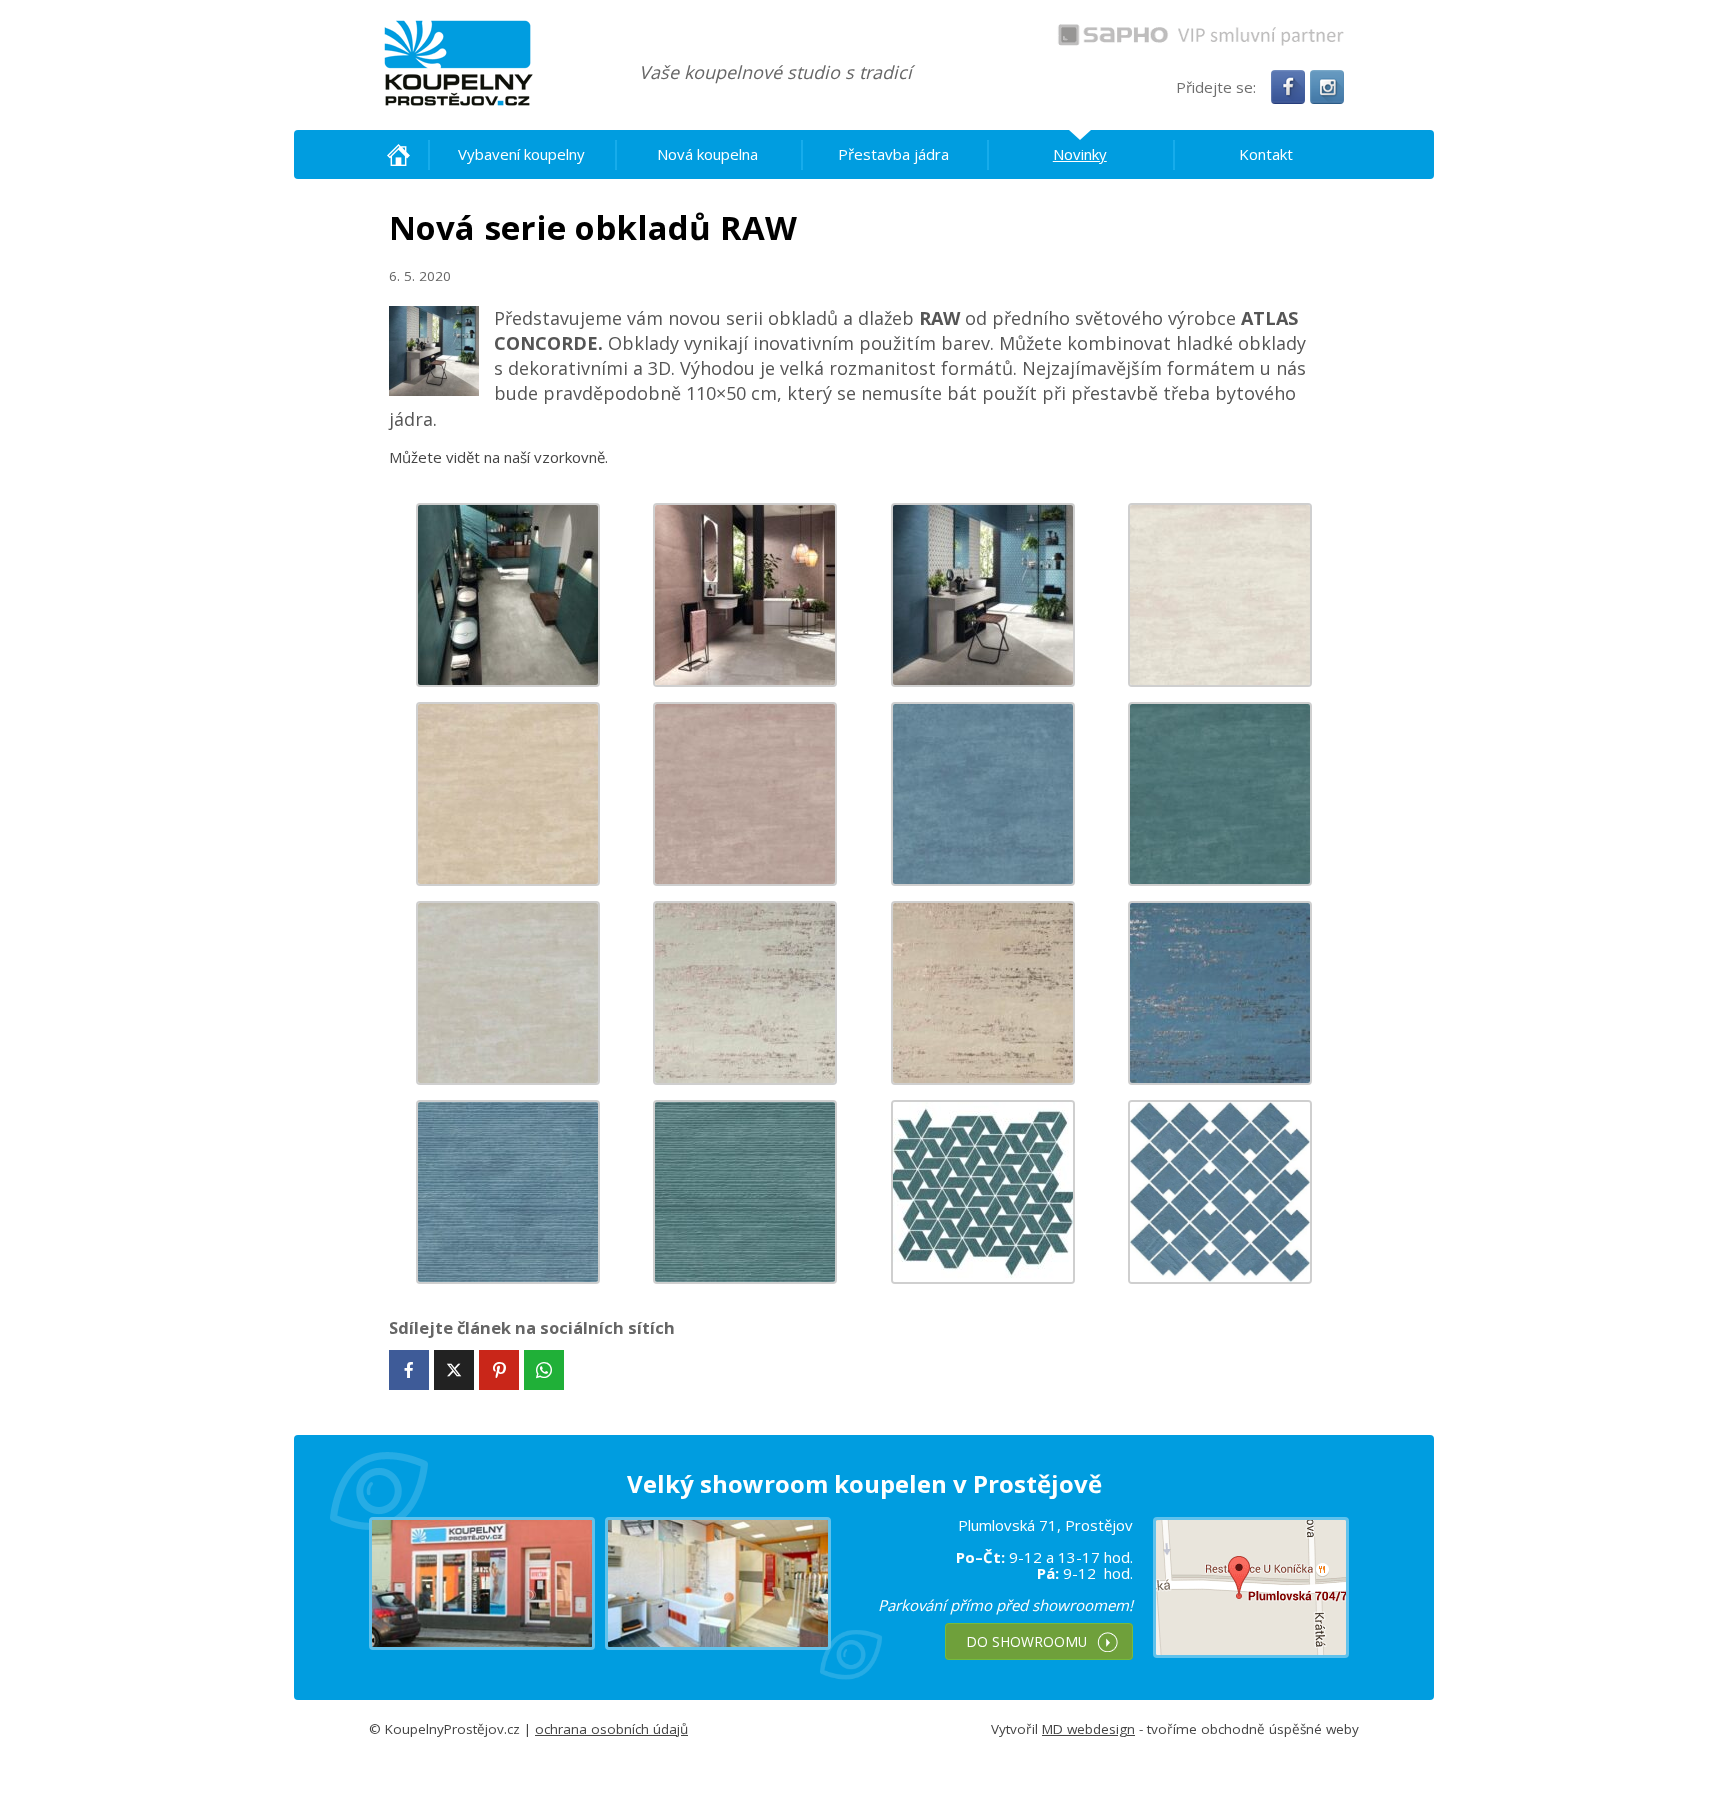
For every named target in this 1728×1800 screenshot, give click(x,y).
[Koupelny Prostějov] (458, 63)
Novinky (1080, 154)
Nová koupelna (707, 154)
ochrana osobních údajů (611, 1729)
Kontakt (1266, 154)
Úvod (398, 154)
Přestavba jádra (893, 154)
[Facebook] (1288, 87)
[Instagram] (1327, 87)
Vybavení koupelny (521, 154)
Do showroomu (1026, 1641)
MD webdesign (1088, 1729)
